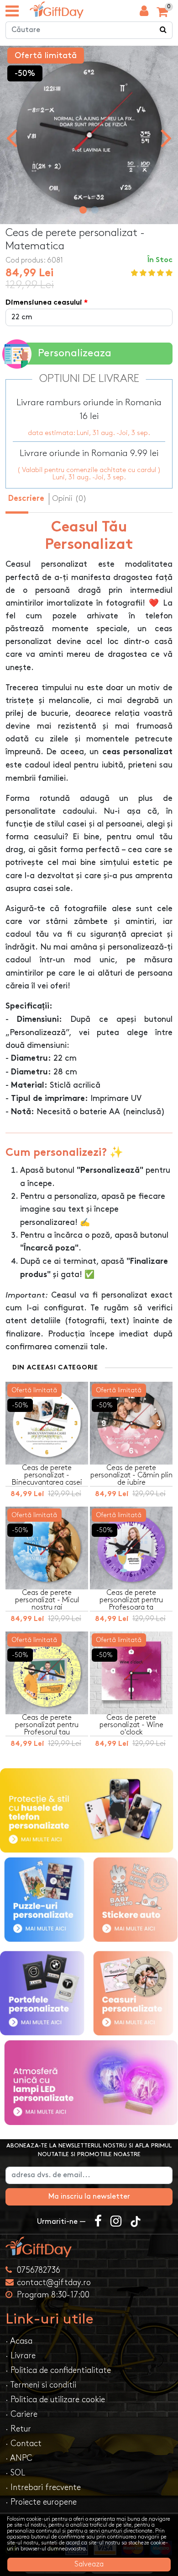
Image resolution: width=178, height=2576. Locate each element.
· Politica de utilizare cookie (55, 2400)
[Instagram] (116, 2222)
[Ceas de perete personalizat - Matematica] (57, 10)
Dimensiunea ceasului (44, 303)
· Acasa (19, 2341)
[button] (83, 210)
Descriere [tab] (26, 499)
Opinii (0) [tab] (69, 499)
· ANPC (19, 2458)
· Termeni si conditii (41, 2385)
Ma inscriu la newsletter (89, 2197)
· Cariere (21, 2414)
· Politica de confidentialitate (58, 2370)
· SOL (15, 2473)
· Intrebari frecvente (43, 2487)
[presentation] (12, 137)
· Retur (18, 2429)
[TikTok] (136, 2222)
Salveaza (89, 2564)
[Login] (144, 13)
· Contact (24, 2444)
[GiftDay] (89, 2247)
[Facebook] (98, 2222)
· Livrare (21, 2356)
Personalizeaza (75, 353)
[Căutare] (163, 30)
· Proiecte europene (41, 2502)
